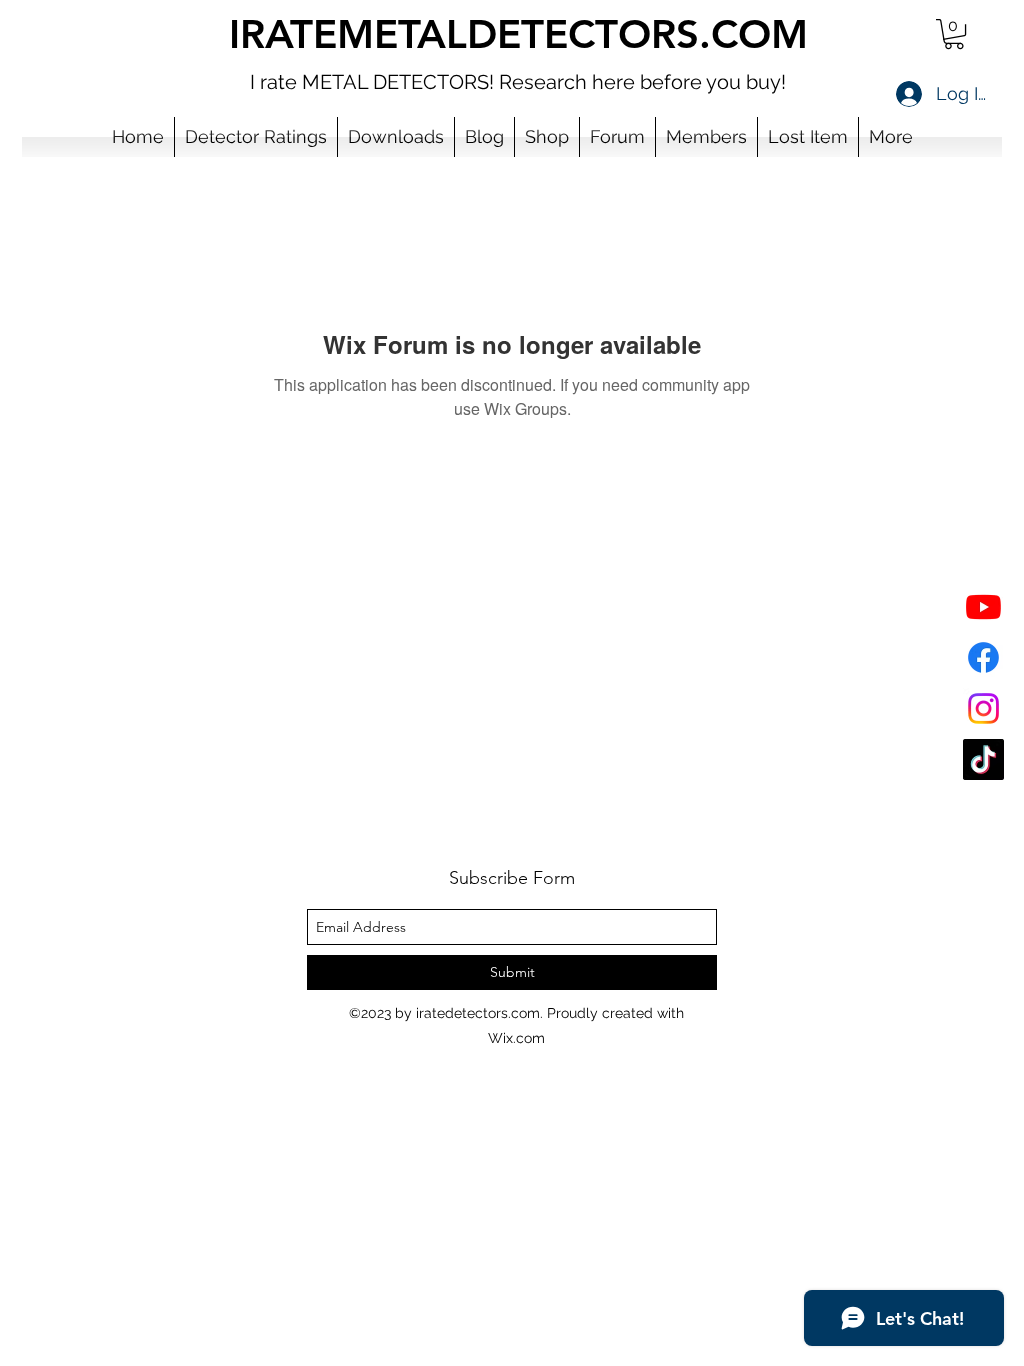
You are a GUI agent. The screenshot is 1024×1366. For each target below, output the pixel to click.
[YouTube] (983, 606)
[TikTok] (983, 759)
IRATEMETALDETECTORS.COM (518, 34)
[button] (954, 34)
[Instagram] (983, 708)
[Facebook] (983, 657)
